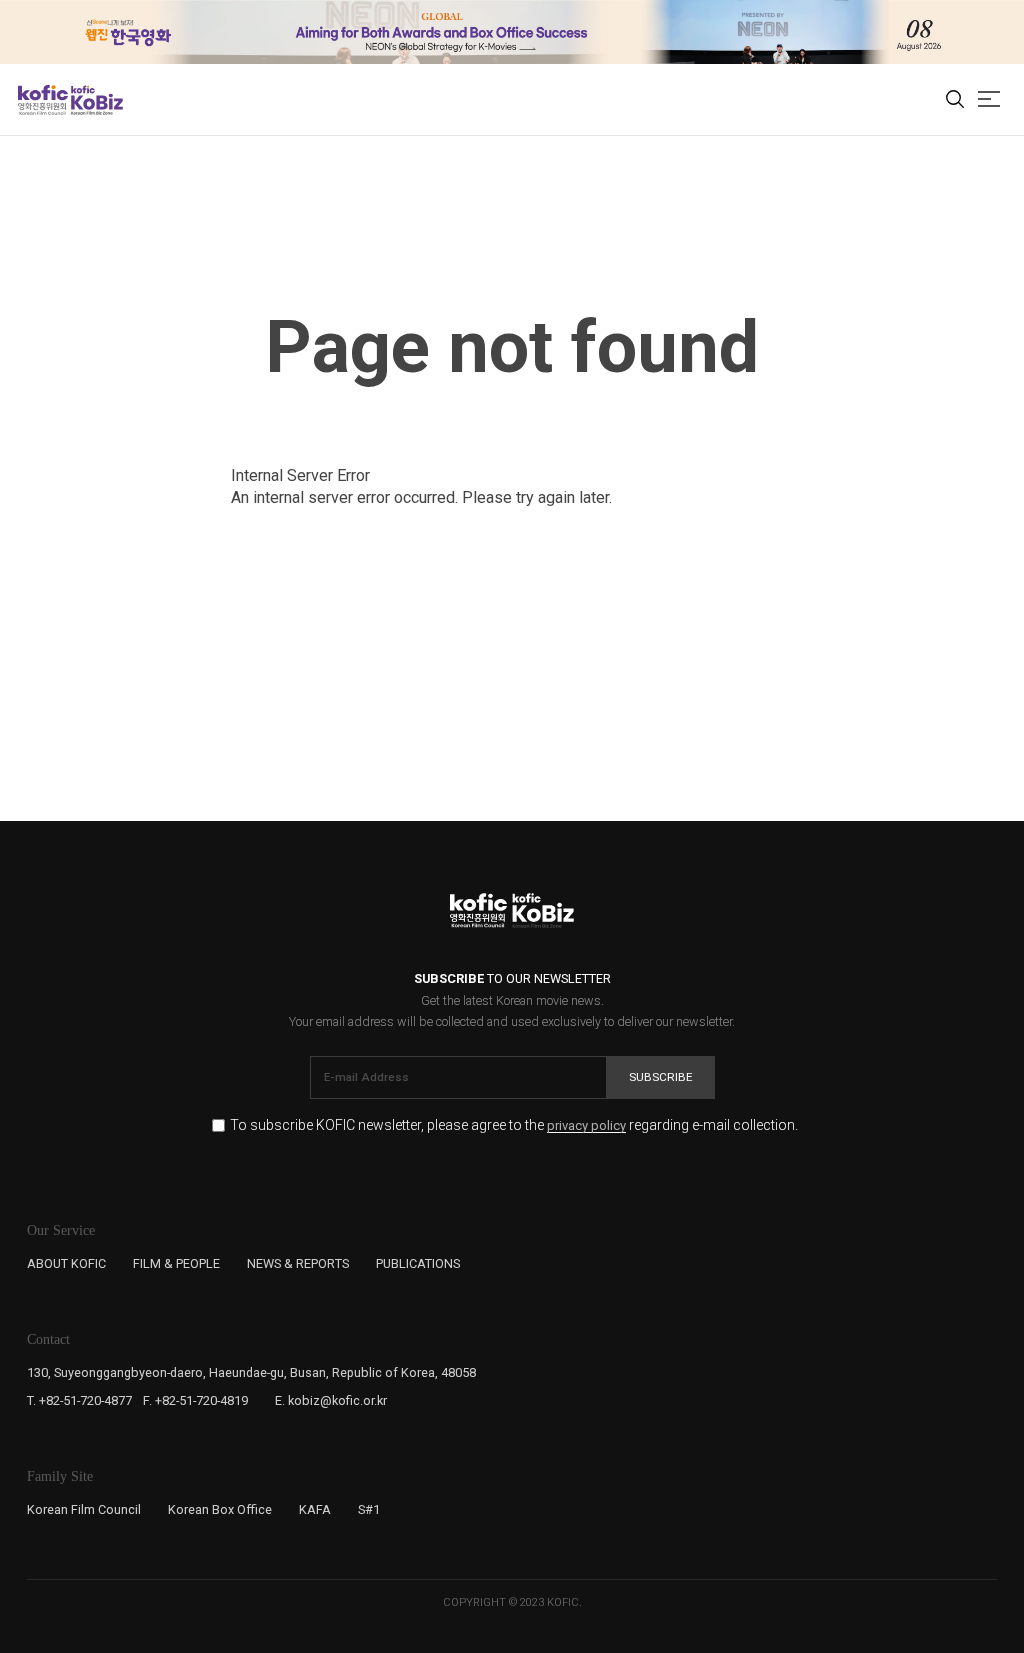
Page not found (512, 347)
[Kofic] (43, 100)
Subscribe (661, 1077)
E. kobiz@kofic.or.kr (331, 1400)
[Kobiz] (95, 100)
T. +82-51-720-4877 (79, 1400)
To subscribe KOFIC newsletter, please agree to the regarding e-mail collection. (514, 1125)
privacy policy (586, 1126)
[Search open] (955, 100)
